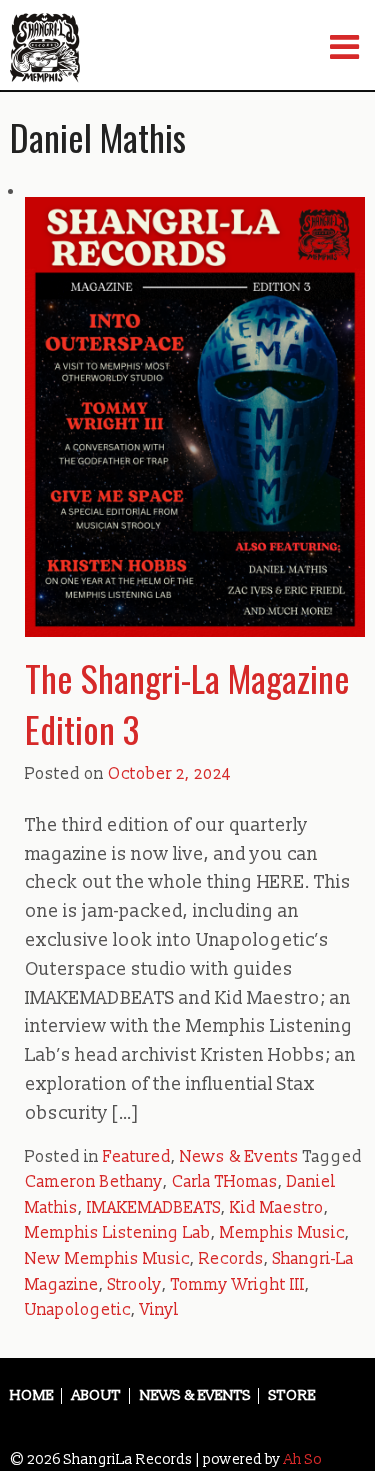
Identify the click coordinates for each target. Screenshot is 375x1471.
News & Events (239, 1157)
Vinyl (159, 1310)
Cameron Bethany (94, 1182)
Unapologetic (78, 1310)
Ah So (303, 1459)
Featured (137, 1157)
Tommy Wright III (238, 1285)
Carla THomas (225, 1182)
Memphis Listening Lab (118, 1233)
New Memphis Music (107, 1259)
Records (231, 1259)
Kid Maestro (277, 1208)
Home (32, 1396)
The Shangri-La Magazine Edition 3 (187, 702)
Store (292, 1396)
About (96, 1396)
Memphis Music (282, 1233)
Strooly (135, 1285)
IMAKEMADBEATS (154, 1208)
